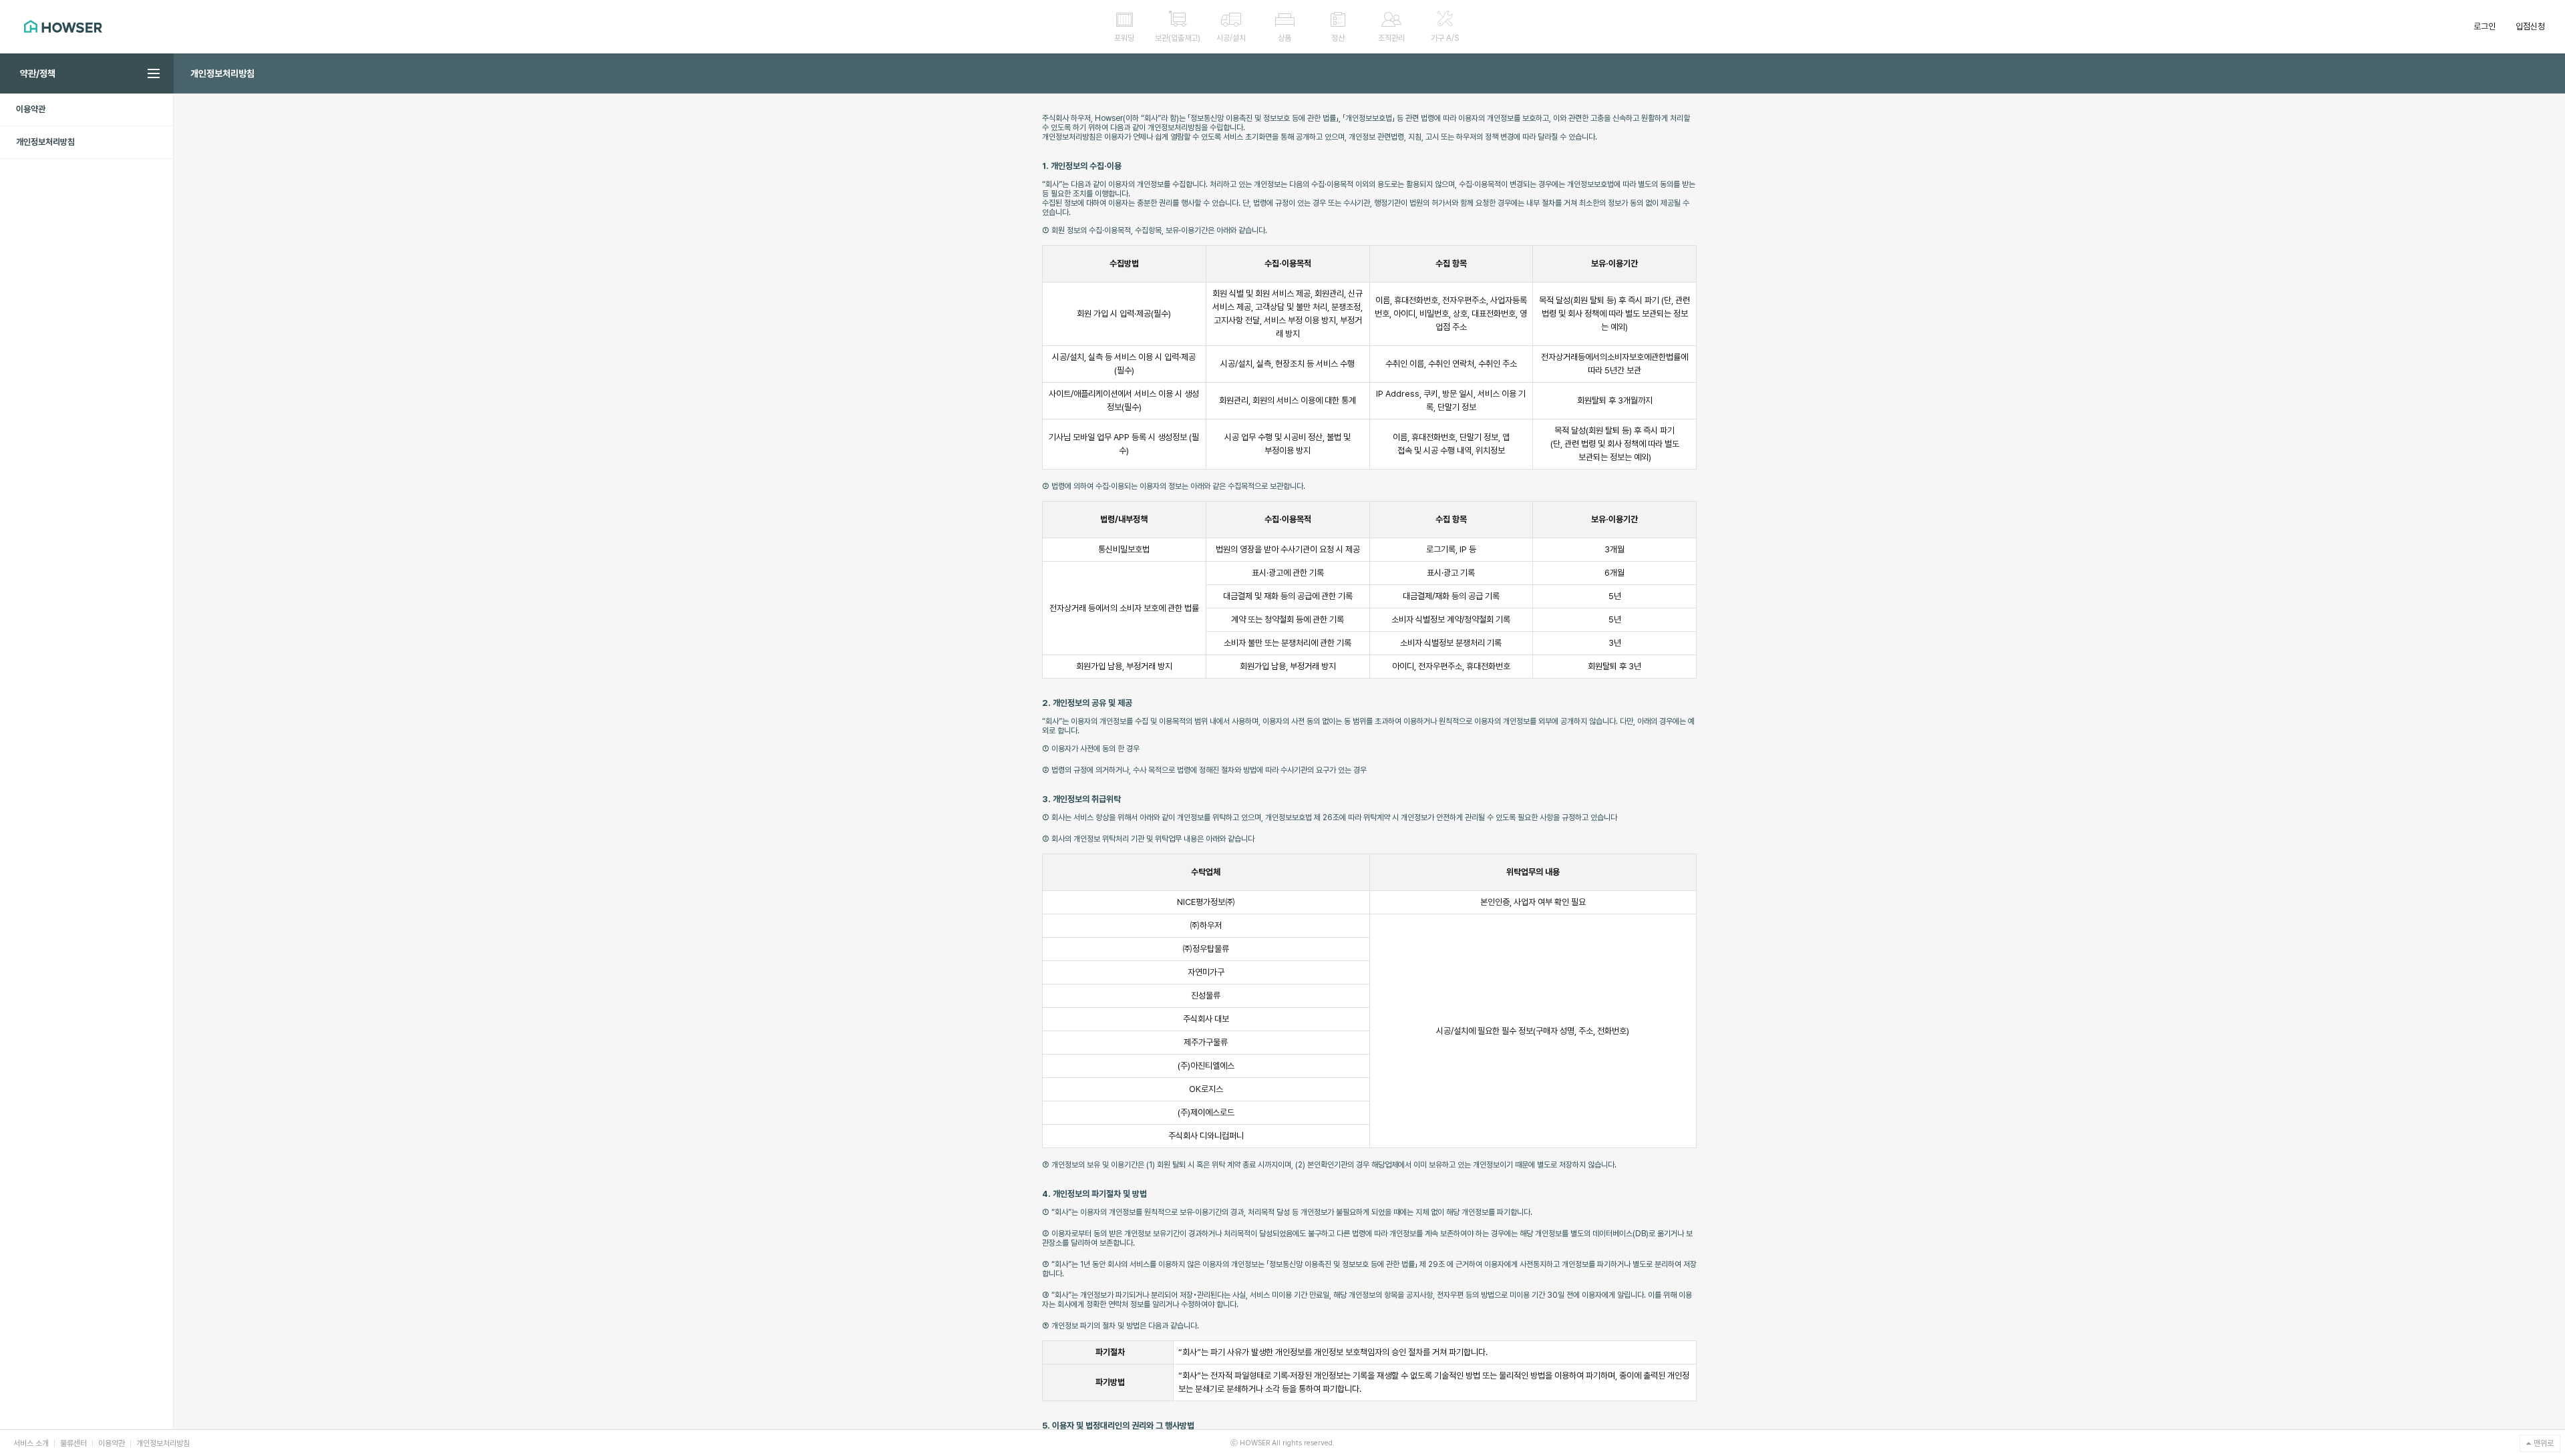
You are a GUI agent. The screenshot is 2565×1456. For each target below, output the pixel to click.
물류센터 (73, 1443)
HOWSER (63, 26)
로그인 (2485, 26)
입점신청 (2530, 26)
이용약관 (112, 1443)
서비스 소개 (31, 1443)
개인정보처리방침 (163, 1443)
